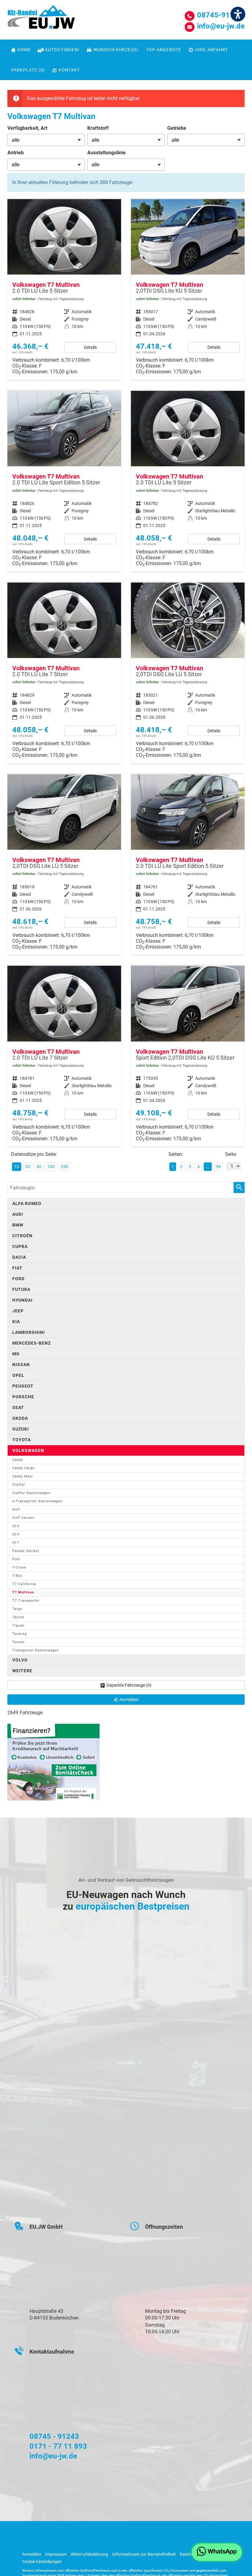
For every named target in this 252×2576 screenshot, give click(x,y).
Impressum (56, 2554)
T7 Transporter (26, 1601)
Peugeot (23, 1386)
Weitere (22, 1671)
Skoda (20, 1418)
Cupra (20, 1246)
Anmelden (32, 2554)
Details (90, 347)
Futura (21, 1289)
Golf (16, 1509)
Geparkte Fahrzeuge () (129, 1685)
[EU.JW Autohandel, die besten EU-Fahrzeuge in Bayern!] (41, 19)
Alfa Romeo (27, 1203)
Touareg (20, 1634)
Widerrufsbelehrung (89, 2554)
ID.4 (16, 1534)
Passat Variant (26, 1551)
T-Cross (19, 1567)
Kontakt (69, 70)
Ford (18, 1279)
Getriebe (177, 128)
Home (24, 50)
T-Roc (17, 1576)
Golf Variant (23, 1518)
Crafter (19, 1485)
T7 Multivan (23, 1592)
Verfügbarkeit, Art (27, 128)
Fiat (17, 1268)
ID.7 (16, 1543)
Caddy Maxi (23, 1476)
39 (218, 1167)
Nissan (21, 1365)
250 (65, 1167)
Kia (16, 1322)
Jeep (18, 1311)
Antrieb (16, 153)
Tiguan (18, 1625)
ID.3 (16, 1526)
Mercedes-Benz (31, 1343)
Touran (18, 1642)
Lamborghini (29, 1332)
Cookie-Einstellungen (42, 2562)
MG (16, 1354)
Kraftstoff (98, 128)
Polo (16, 1559)
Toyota (22, 1440)
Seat (18, 1407)
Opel (18, 1375)
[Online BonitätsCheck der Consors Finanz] (53, 1762)
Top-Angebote (164, 50)
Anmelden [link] (129, 1700)
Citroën (22, 1236)
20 (28, 1167)
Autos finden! (62, 50)
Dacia (19, 1257)
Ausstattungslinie (106, 153)
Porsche (23, 1397)
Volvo (20, 1660)
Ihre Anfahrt (212, 50)
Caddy (18, 1460)
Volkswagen (28, 1450)
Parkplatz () (28, 70)
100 (51, 1167)
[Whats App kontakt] (217, 2552)
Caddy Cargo (24, 1468)
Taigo (17, 1609)
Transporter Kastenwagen (36, 1650)
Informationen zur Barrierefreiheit (144, 2554)
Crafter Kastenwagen (31, 1493)
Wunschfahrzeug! (116, 50)
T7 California (24, 1584)
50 (39, 1167)
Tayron (18, 1617)
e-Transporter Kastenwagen (37, 1501)
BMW (18, 1225)
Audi (18, 1214)
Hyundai (22, 1300)
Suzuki (21, 1429)
